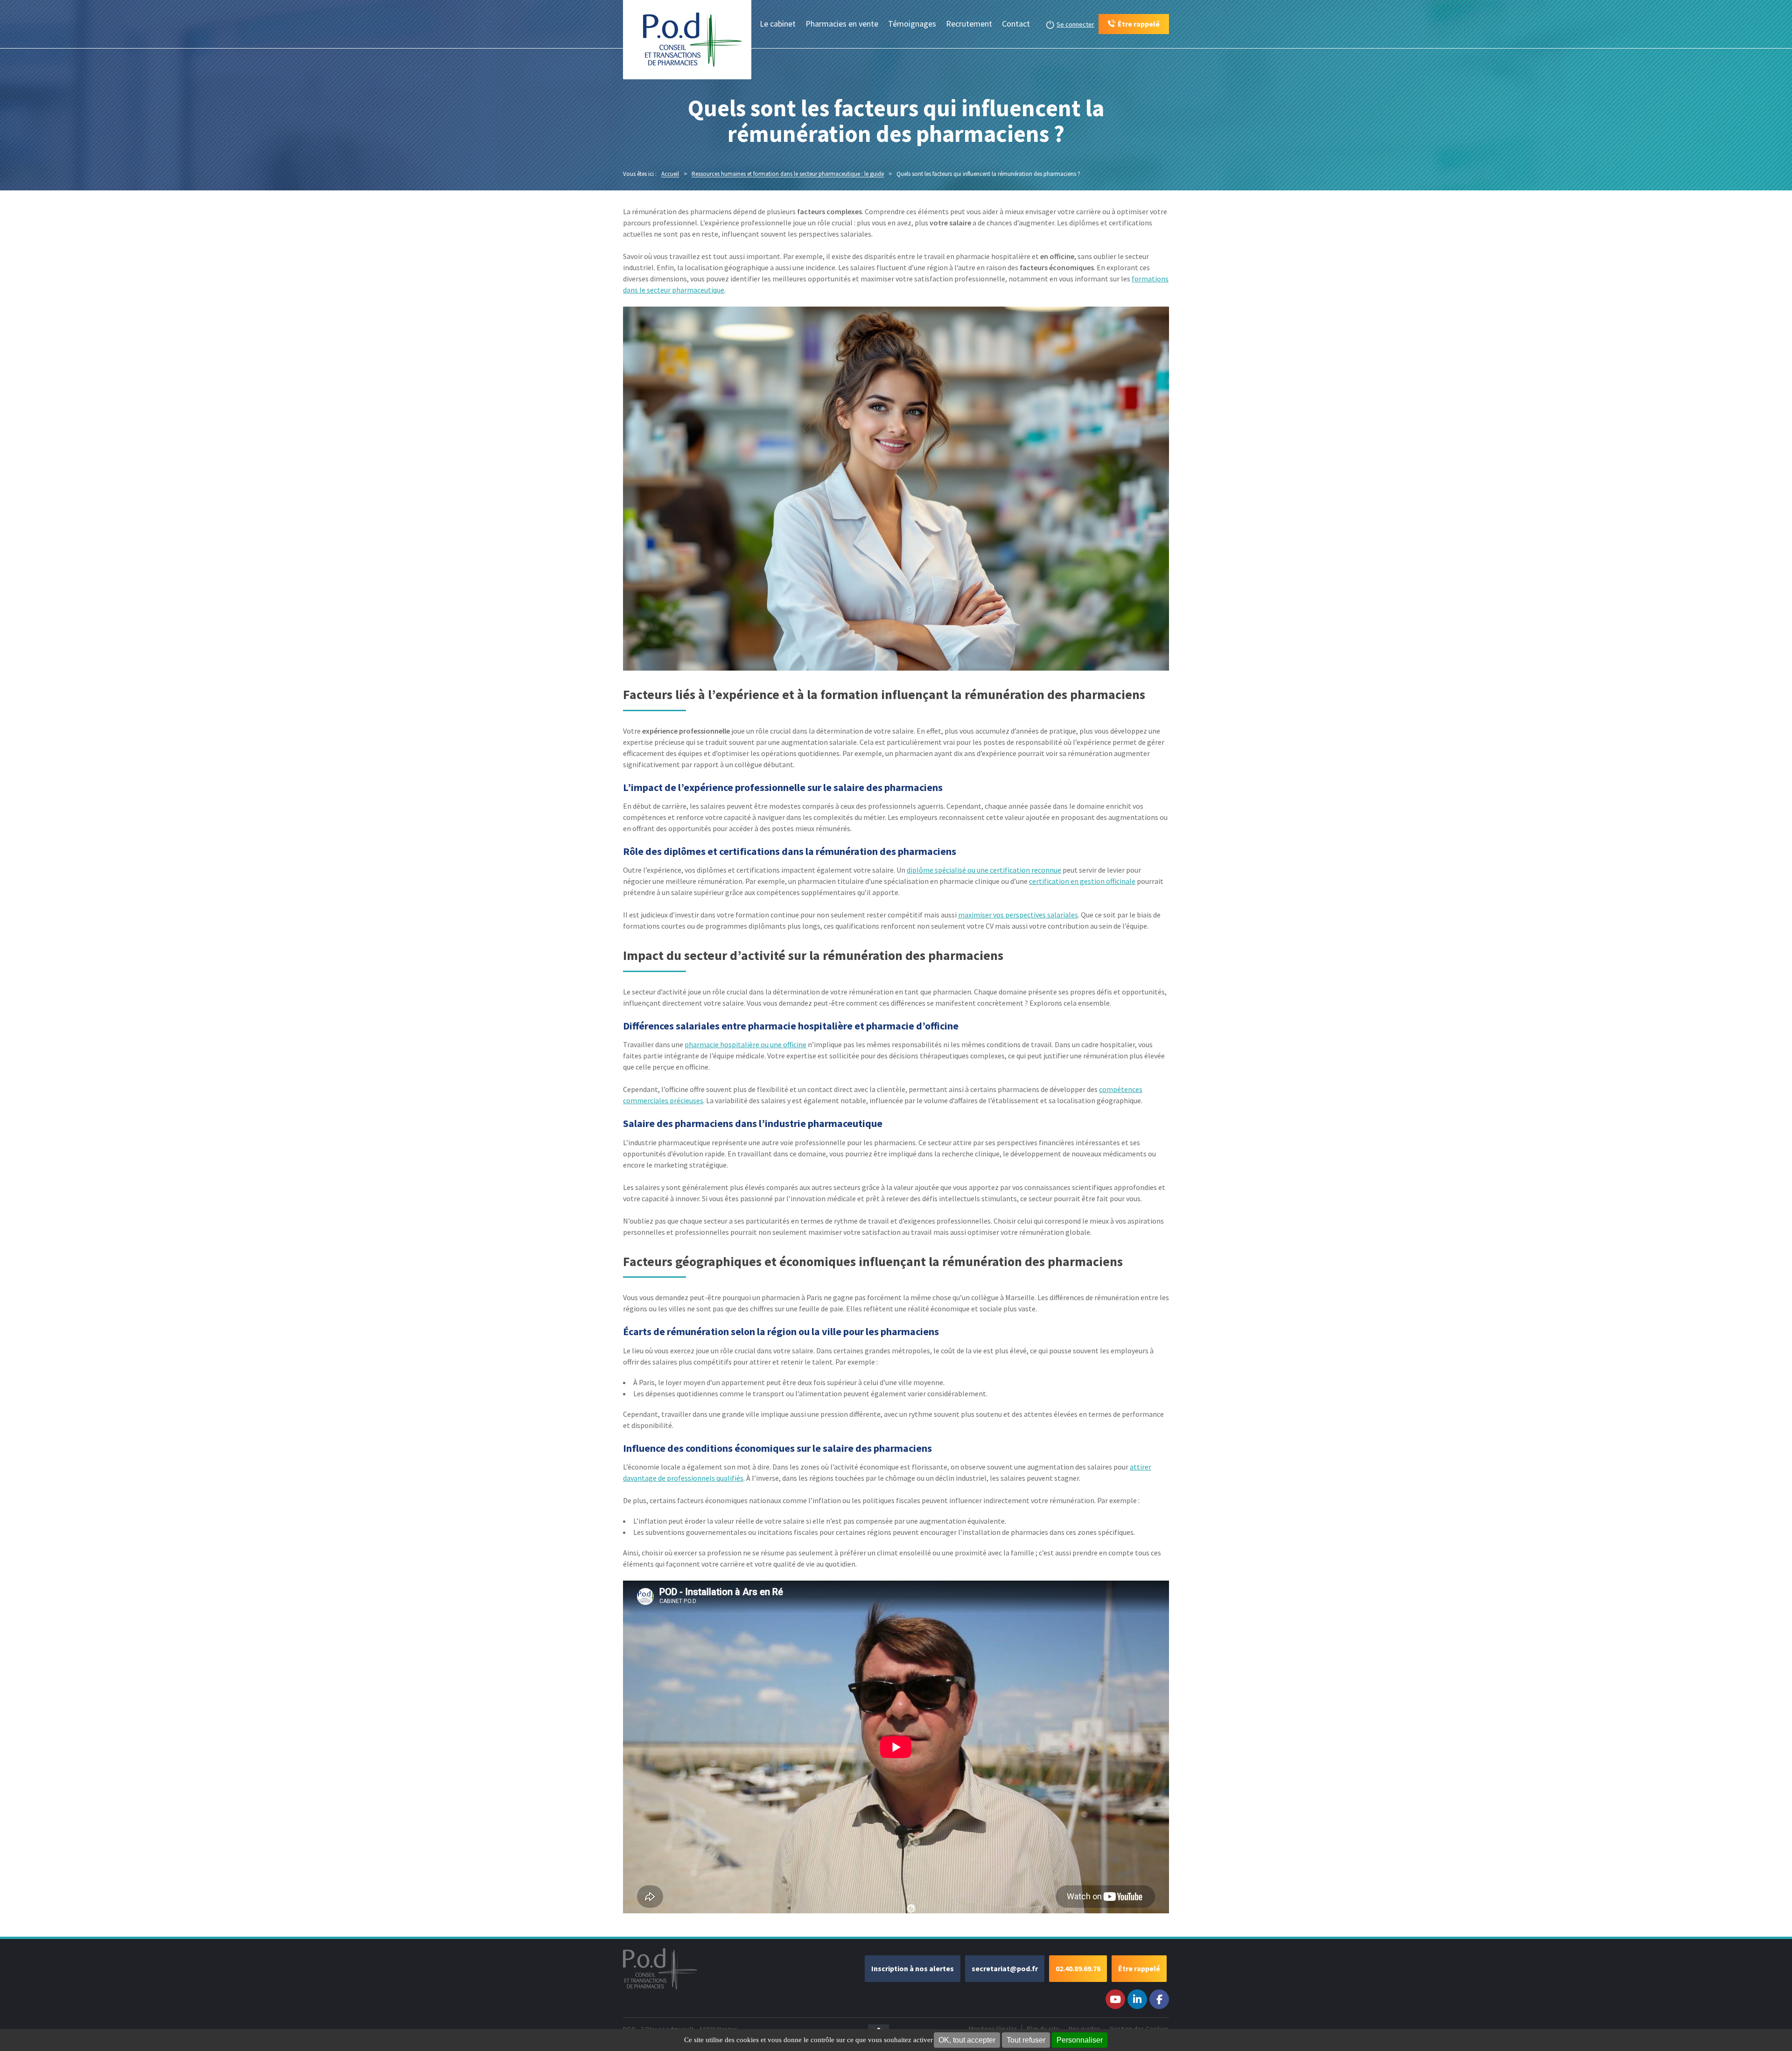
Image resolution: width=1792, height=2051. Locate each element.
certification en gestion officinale (1082, 881)
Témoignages (912, 24)
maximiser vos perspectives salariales (1018, 915)
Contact (1016, 24)
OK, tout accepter (967, 2040)
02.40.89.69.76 (1078, 1968)
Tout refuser (1026, 2040)
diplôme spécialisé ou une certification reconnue (984, 870)
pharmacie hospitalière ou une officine (745, 1044)
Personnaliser (1080, 2040)
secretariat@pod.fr (1005, 1968)
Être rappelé (1139, 1968)
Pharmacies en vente (842, 24)
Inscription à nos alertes (913, 1968)
